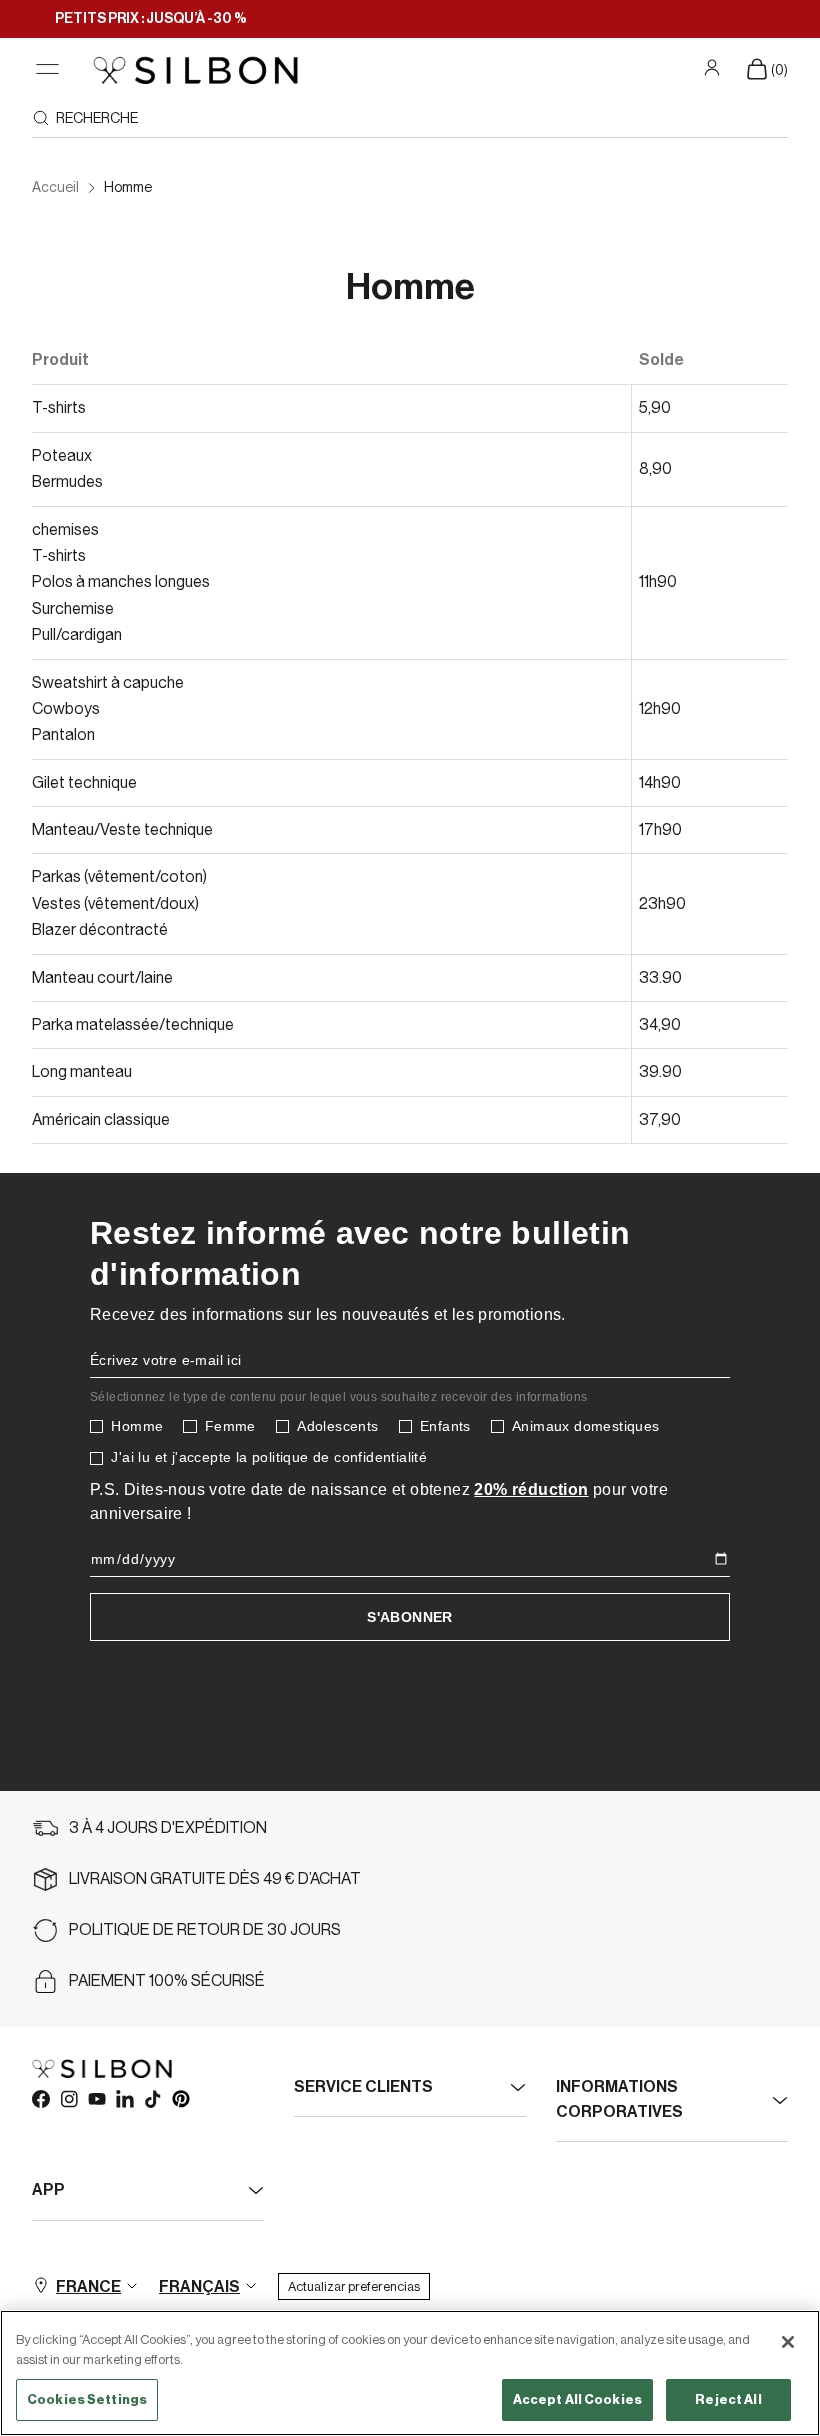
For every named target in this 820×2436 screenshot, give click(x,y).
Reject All (728, 2399)
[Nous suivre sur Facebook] (40, 2098)
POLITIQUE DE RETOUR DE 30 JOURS (205, 1930)
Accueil (55, 188)
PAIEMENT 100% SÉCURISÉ (167, 1981)
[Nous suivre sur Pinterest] (180, 2098)
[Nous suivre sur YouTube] (96, 2098)
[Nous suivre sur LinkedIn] (124, 2098)
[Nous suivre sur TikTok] (152, 2098)
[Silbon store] (195, 70)
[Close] (788, 2342)
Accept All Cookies (577, 2399)
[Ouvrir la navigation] (47, 69)
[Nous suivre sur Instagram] (68, 2098)
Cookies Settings (87, 2399)
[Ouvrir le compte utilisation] (714, 68)
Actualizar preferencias (354, 2286)
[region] (410, 2373)
